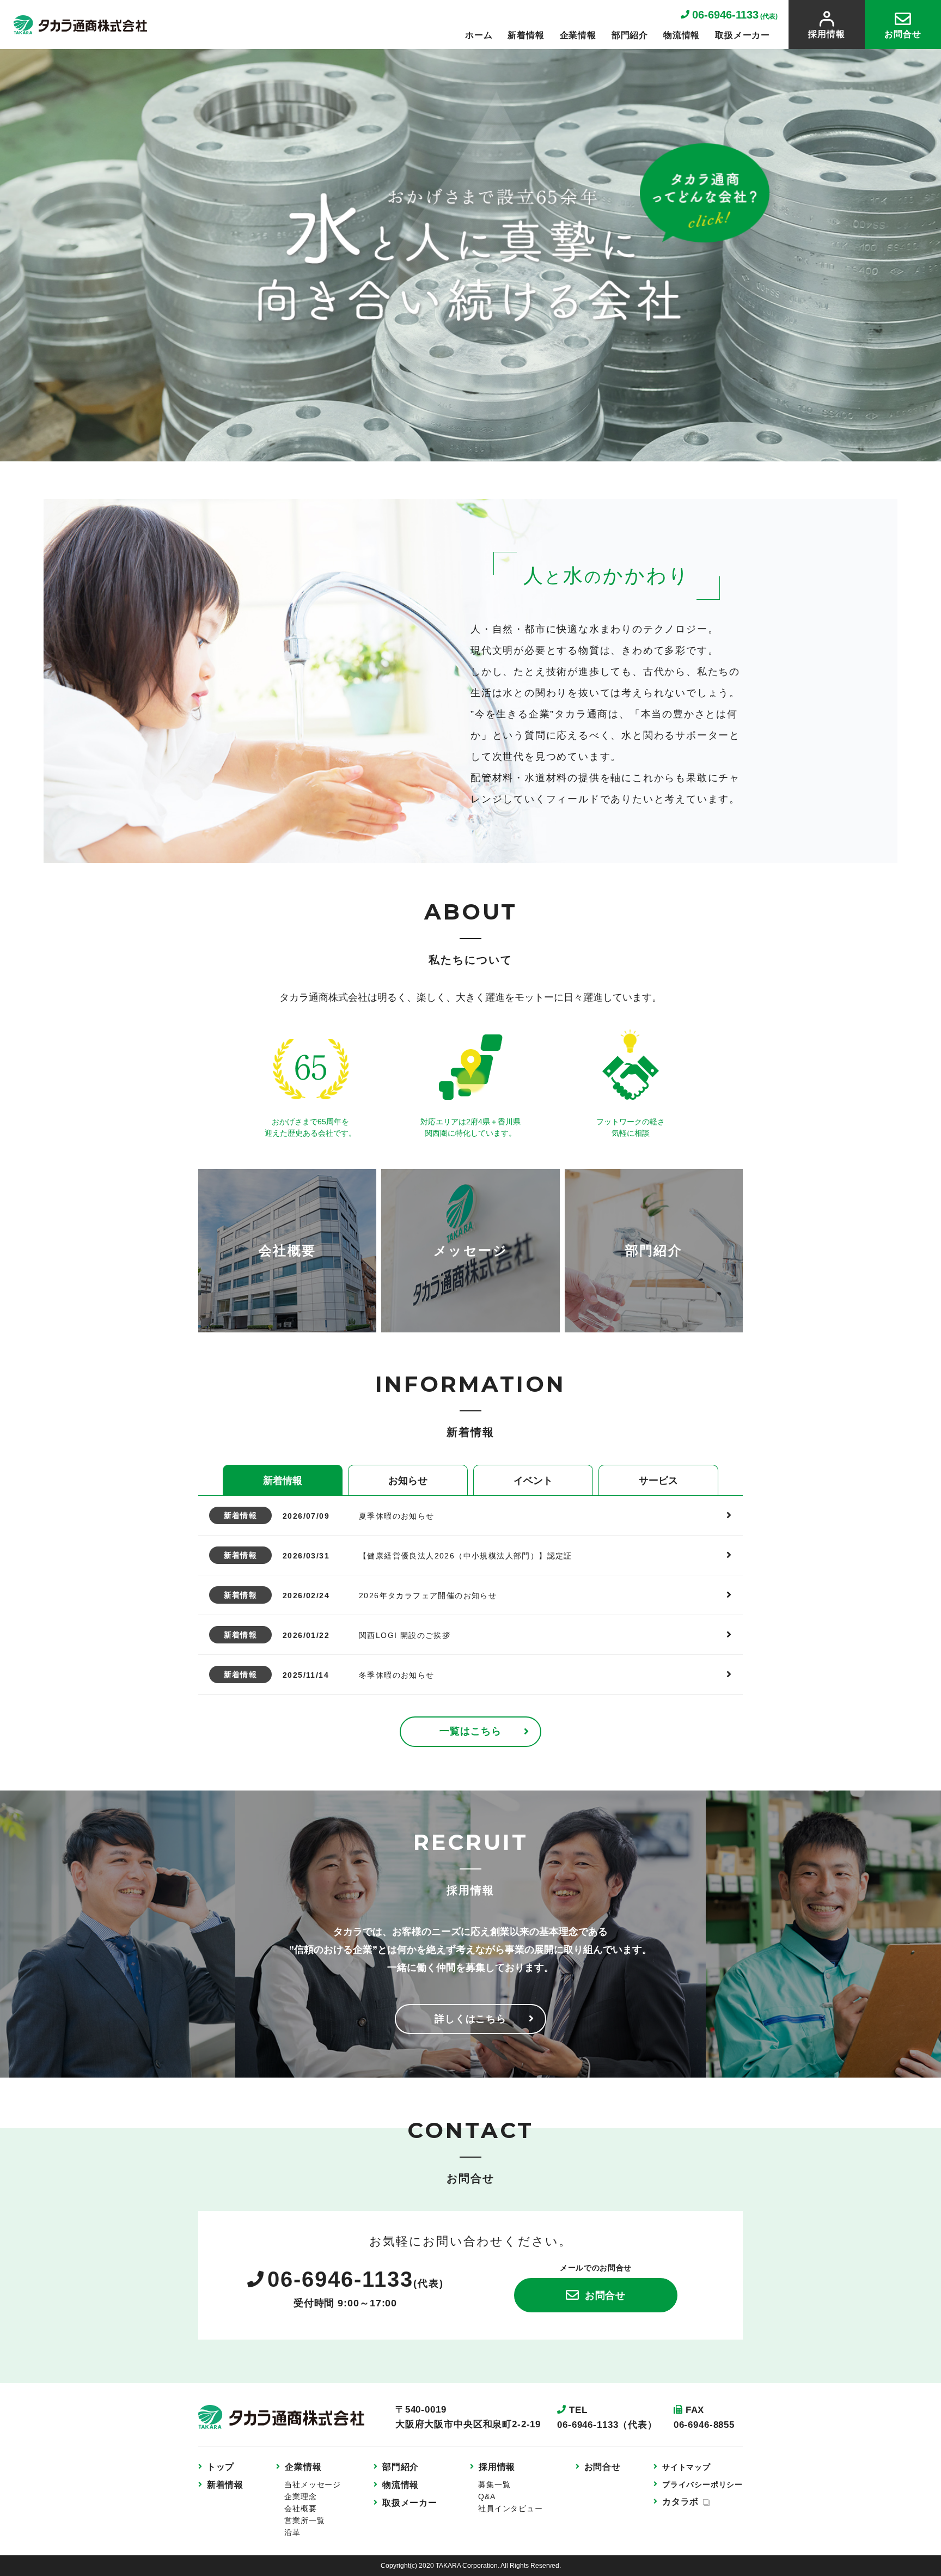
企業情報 (578, 35)
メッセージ (471, 1250)
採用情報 (826, 34)
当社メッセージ (313, 2484)
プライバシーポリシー (702, 2484)
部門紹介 (630, 35)
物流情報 (682, 35)
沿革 (292, 2532)
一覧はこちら (470, 1731)
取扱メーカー (743, 35)
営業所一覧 (304, 2520)
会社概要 (288, 1250)
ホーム (479, 35)
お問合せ (903, 34)
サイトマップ (686, 2467)
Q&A (487, 2496)
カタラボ (680, 2502)
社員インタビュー (510, 2508)
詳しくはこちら (471, 2019)
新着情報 (526, 35)
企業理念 (300, 2496)
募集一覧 (494, 2484)
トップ (221, 2467)
